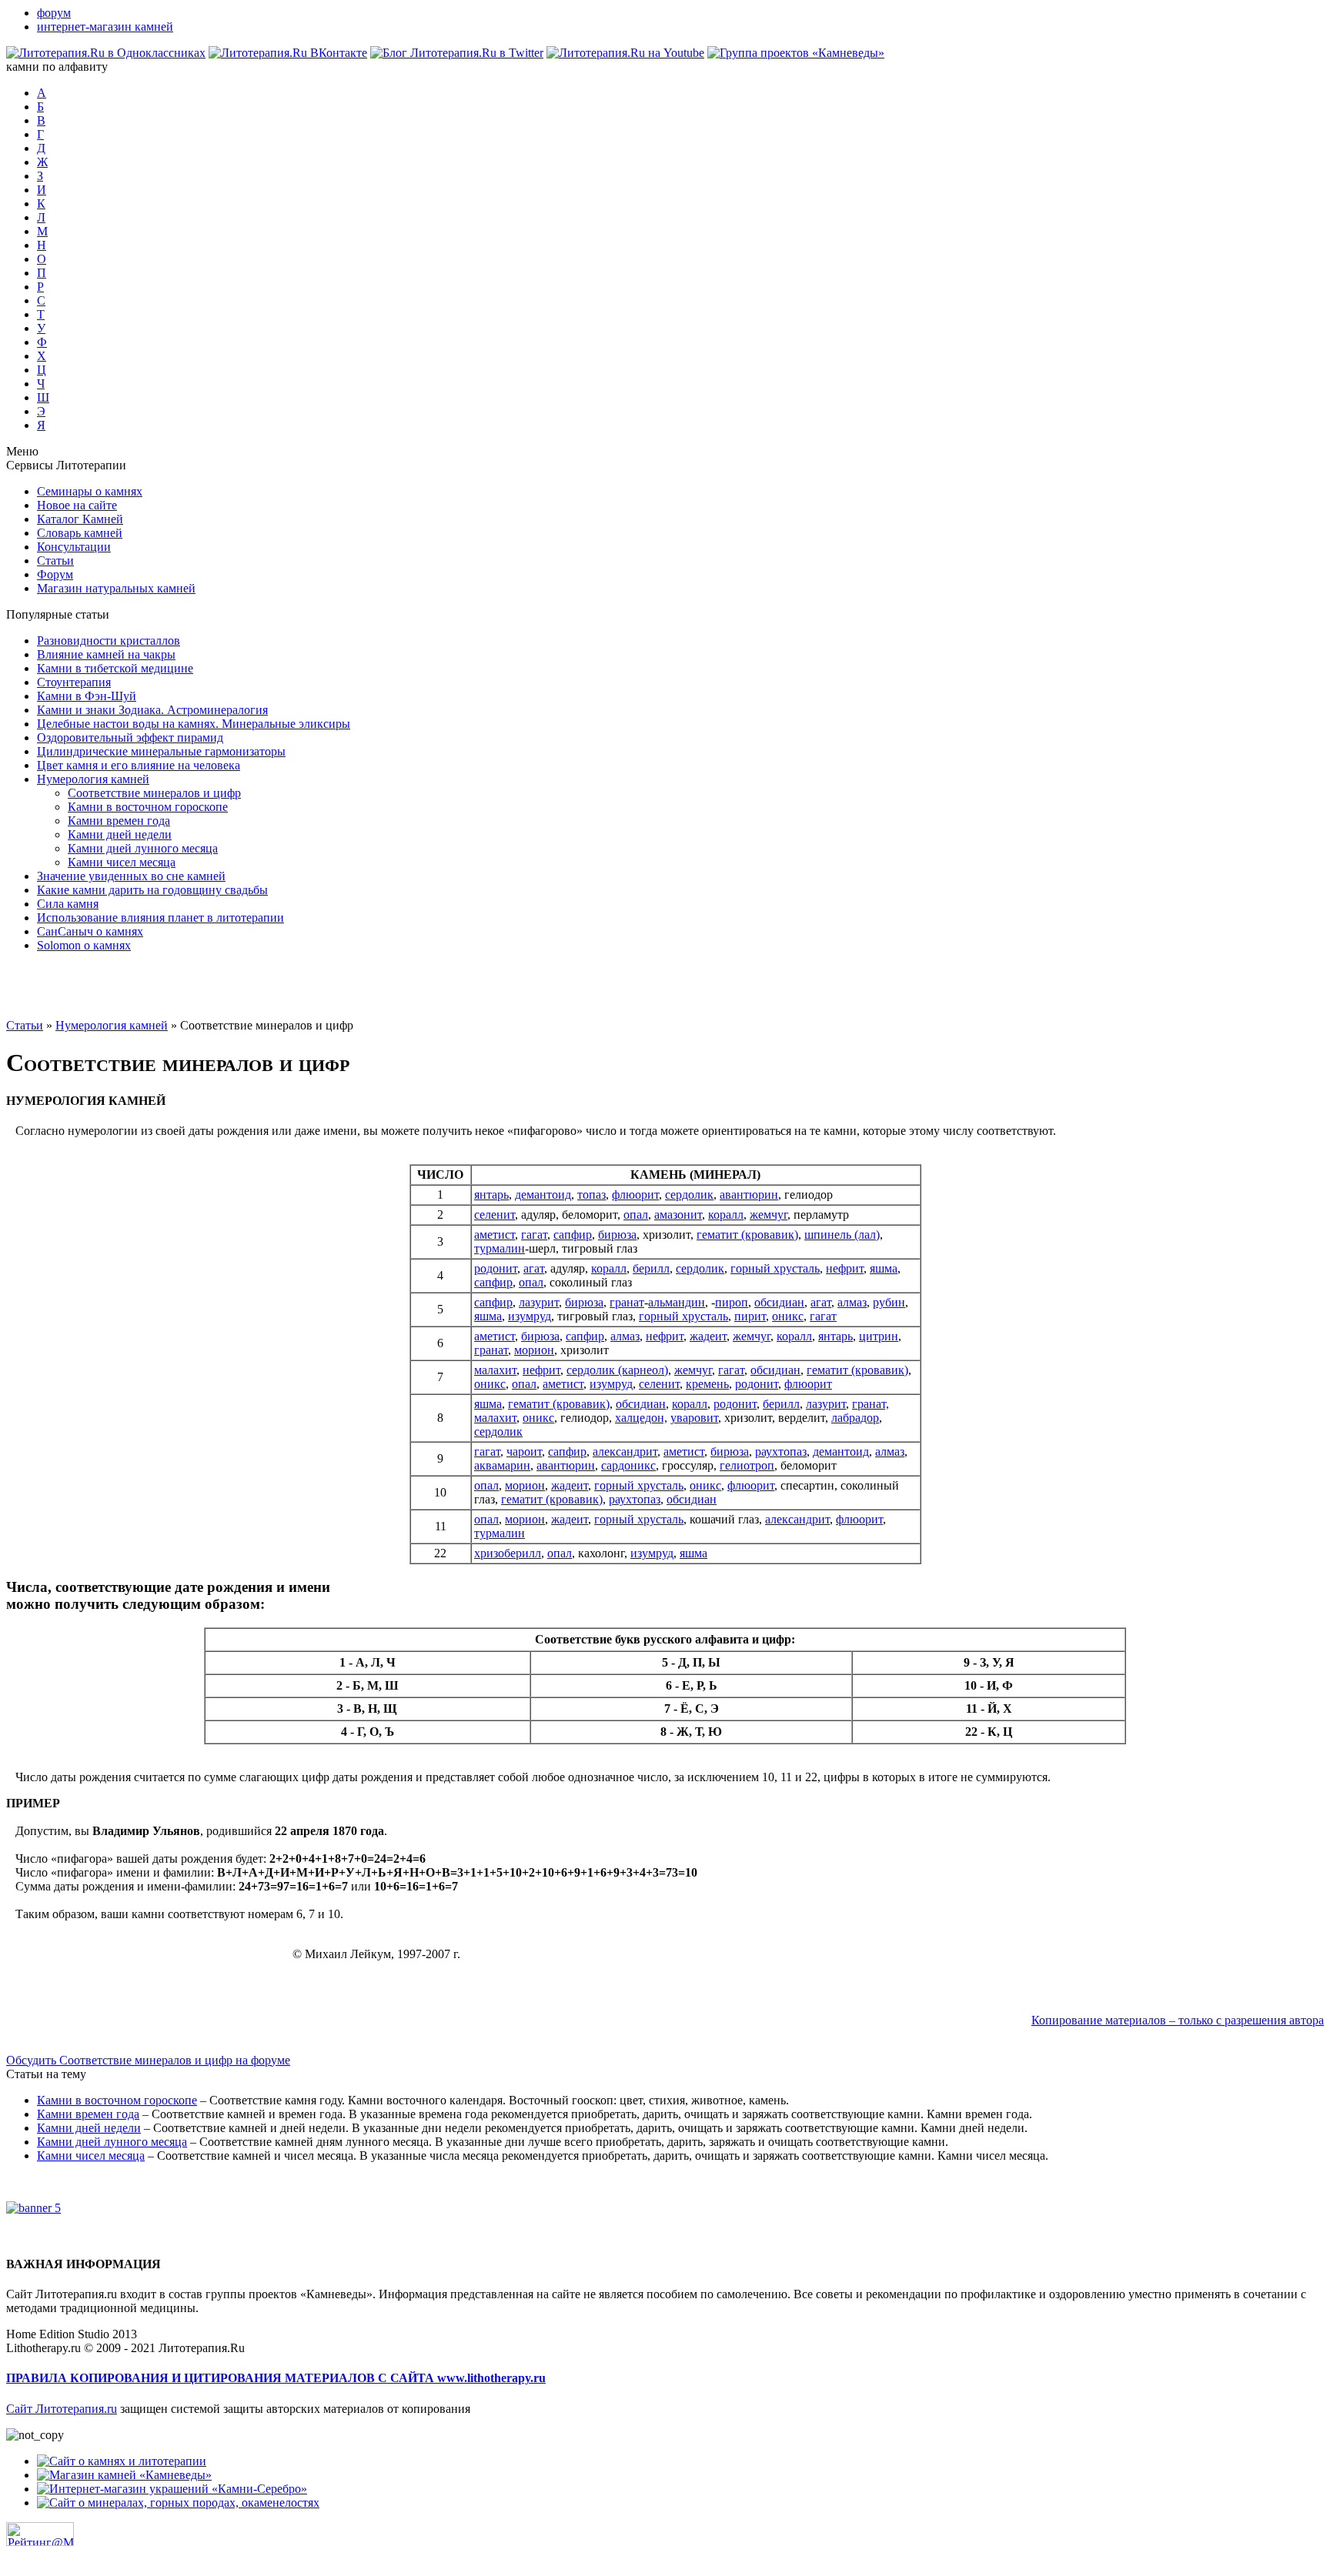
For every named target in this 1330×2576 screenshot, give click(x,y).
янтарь (491, 1195)
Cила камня (68, 904)
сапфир (573, 1235)
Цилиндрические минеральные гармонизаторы (161, 751)
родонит (496, 1268)
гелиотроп (747, 1465)
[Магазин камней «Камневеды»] (124, 2475)
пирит (750, 1316)
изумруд (530, 1316)
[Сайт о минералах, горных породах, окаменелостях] (178, 2503)
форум (54, 13)
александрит (625, 1452)
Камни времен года (119, 821)
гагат (534, 1235)
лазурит (539, 1302)
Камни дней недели (120, 834)
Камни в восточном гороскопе (148, 807)
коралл (726, 1215)
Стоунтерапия (74, 682)
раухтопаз (781, 1452)
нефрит (845, 1268)
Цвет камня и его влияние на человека (139, 765)
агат (534, 1268)
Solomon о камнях (84, 945)
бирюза (617, 1235)
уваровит (694, 1418)
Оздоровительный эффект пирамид (130, 737)
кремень (707, 1384)
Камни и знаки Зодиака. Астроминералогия (152, 710)
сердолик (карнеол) (617, 1370)
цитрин (879, 1336)
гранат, (871, 1404)
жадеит (708, 1336)
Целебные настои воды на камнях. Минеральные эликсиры (194, 724)
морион (534, 1350)
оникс (788, 1316)
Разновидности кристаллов (109, 641)
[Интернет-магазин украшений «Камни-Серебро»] (172, 2489)
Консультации (74, 547)
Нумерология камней (93, 779)
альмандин (677, 1302)
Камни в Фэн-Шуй (87, 696)
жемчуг (769, 1215)
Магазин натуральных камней (116, 588)
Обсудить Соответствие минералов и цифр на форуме (148, 2060)
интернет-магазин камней (105, 27)
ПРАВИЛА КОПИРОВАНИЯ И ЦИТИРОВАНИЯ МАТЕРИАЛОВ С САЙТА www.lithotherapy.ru (276, 2378)
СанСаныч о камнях (90, 931)
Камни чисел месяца (122, 862)
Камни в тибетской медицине (115, 668)
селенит (495, 1215)
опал (636, 1215)
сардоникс (628, 1465)
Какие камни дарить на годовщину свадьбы (152, 890)
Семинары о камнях (90, 491)
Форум (55, 574)
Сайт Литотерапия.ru (62, 2409)
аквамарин (502, 1465)
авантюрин (749, 1195)
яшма (884, 1268)
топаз (591, 1195)
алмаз (852, 1302)
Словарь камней (80, 533)
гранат (627, 1302)
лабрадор (855, 1418)
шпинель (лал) (842, 1235)
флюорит (635, 1195)
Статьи (55, 561)
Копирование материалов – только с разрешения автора (1178, 2020)
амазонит (678, 1215)
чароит (524, 1452)
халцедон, (641, 1418)
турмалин (500, 1248)
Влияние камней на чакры (106, 654)
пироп (732, 1302)
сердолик (689, 1195)
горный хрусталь (775, 1268)
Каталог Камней (80, 519)
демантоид (543, 1195)
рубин (889, 1302)
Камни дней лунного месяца (143, 848)
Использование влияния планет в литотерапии (160, 918)
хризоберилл (508, 1553)
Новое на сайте (77, 505)
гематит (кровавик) (747, 1235)
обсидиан (779, 1302)
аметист (495, 1235)
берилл (651, 1268)
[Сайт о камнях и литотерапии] (122, 2461)
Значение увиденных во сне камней (131, 876)
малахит (495, 1370)
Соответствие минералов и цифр (154, 793)
